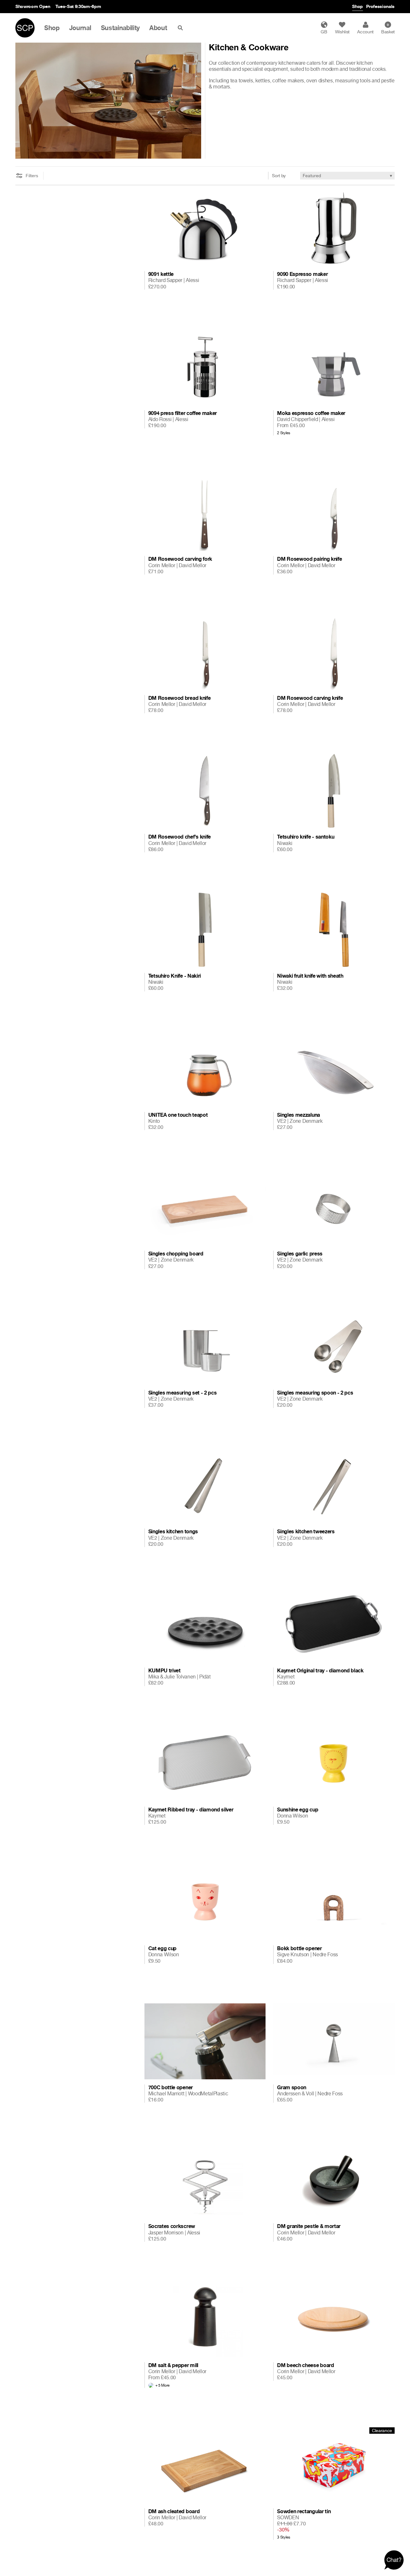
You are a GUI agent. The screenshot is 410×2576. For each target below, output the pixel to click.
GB (324, 32)
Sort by (279, 175)
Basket (388, 29)
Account (365, 32)
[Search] (182, 28)
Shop (357, 6)
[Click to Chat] (394, 2560)
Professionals (380, 6)
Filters (32, 176)
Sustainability (120, 28)
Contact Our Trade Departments (99, 6)
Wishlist (342, 32)
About (158, 28)
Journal (80, 28)
